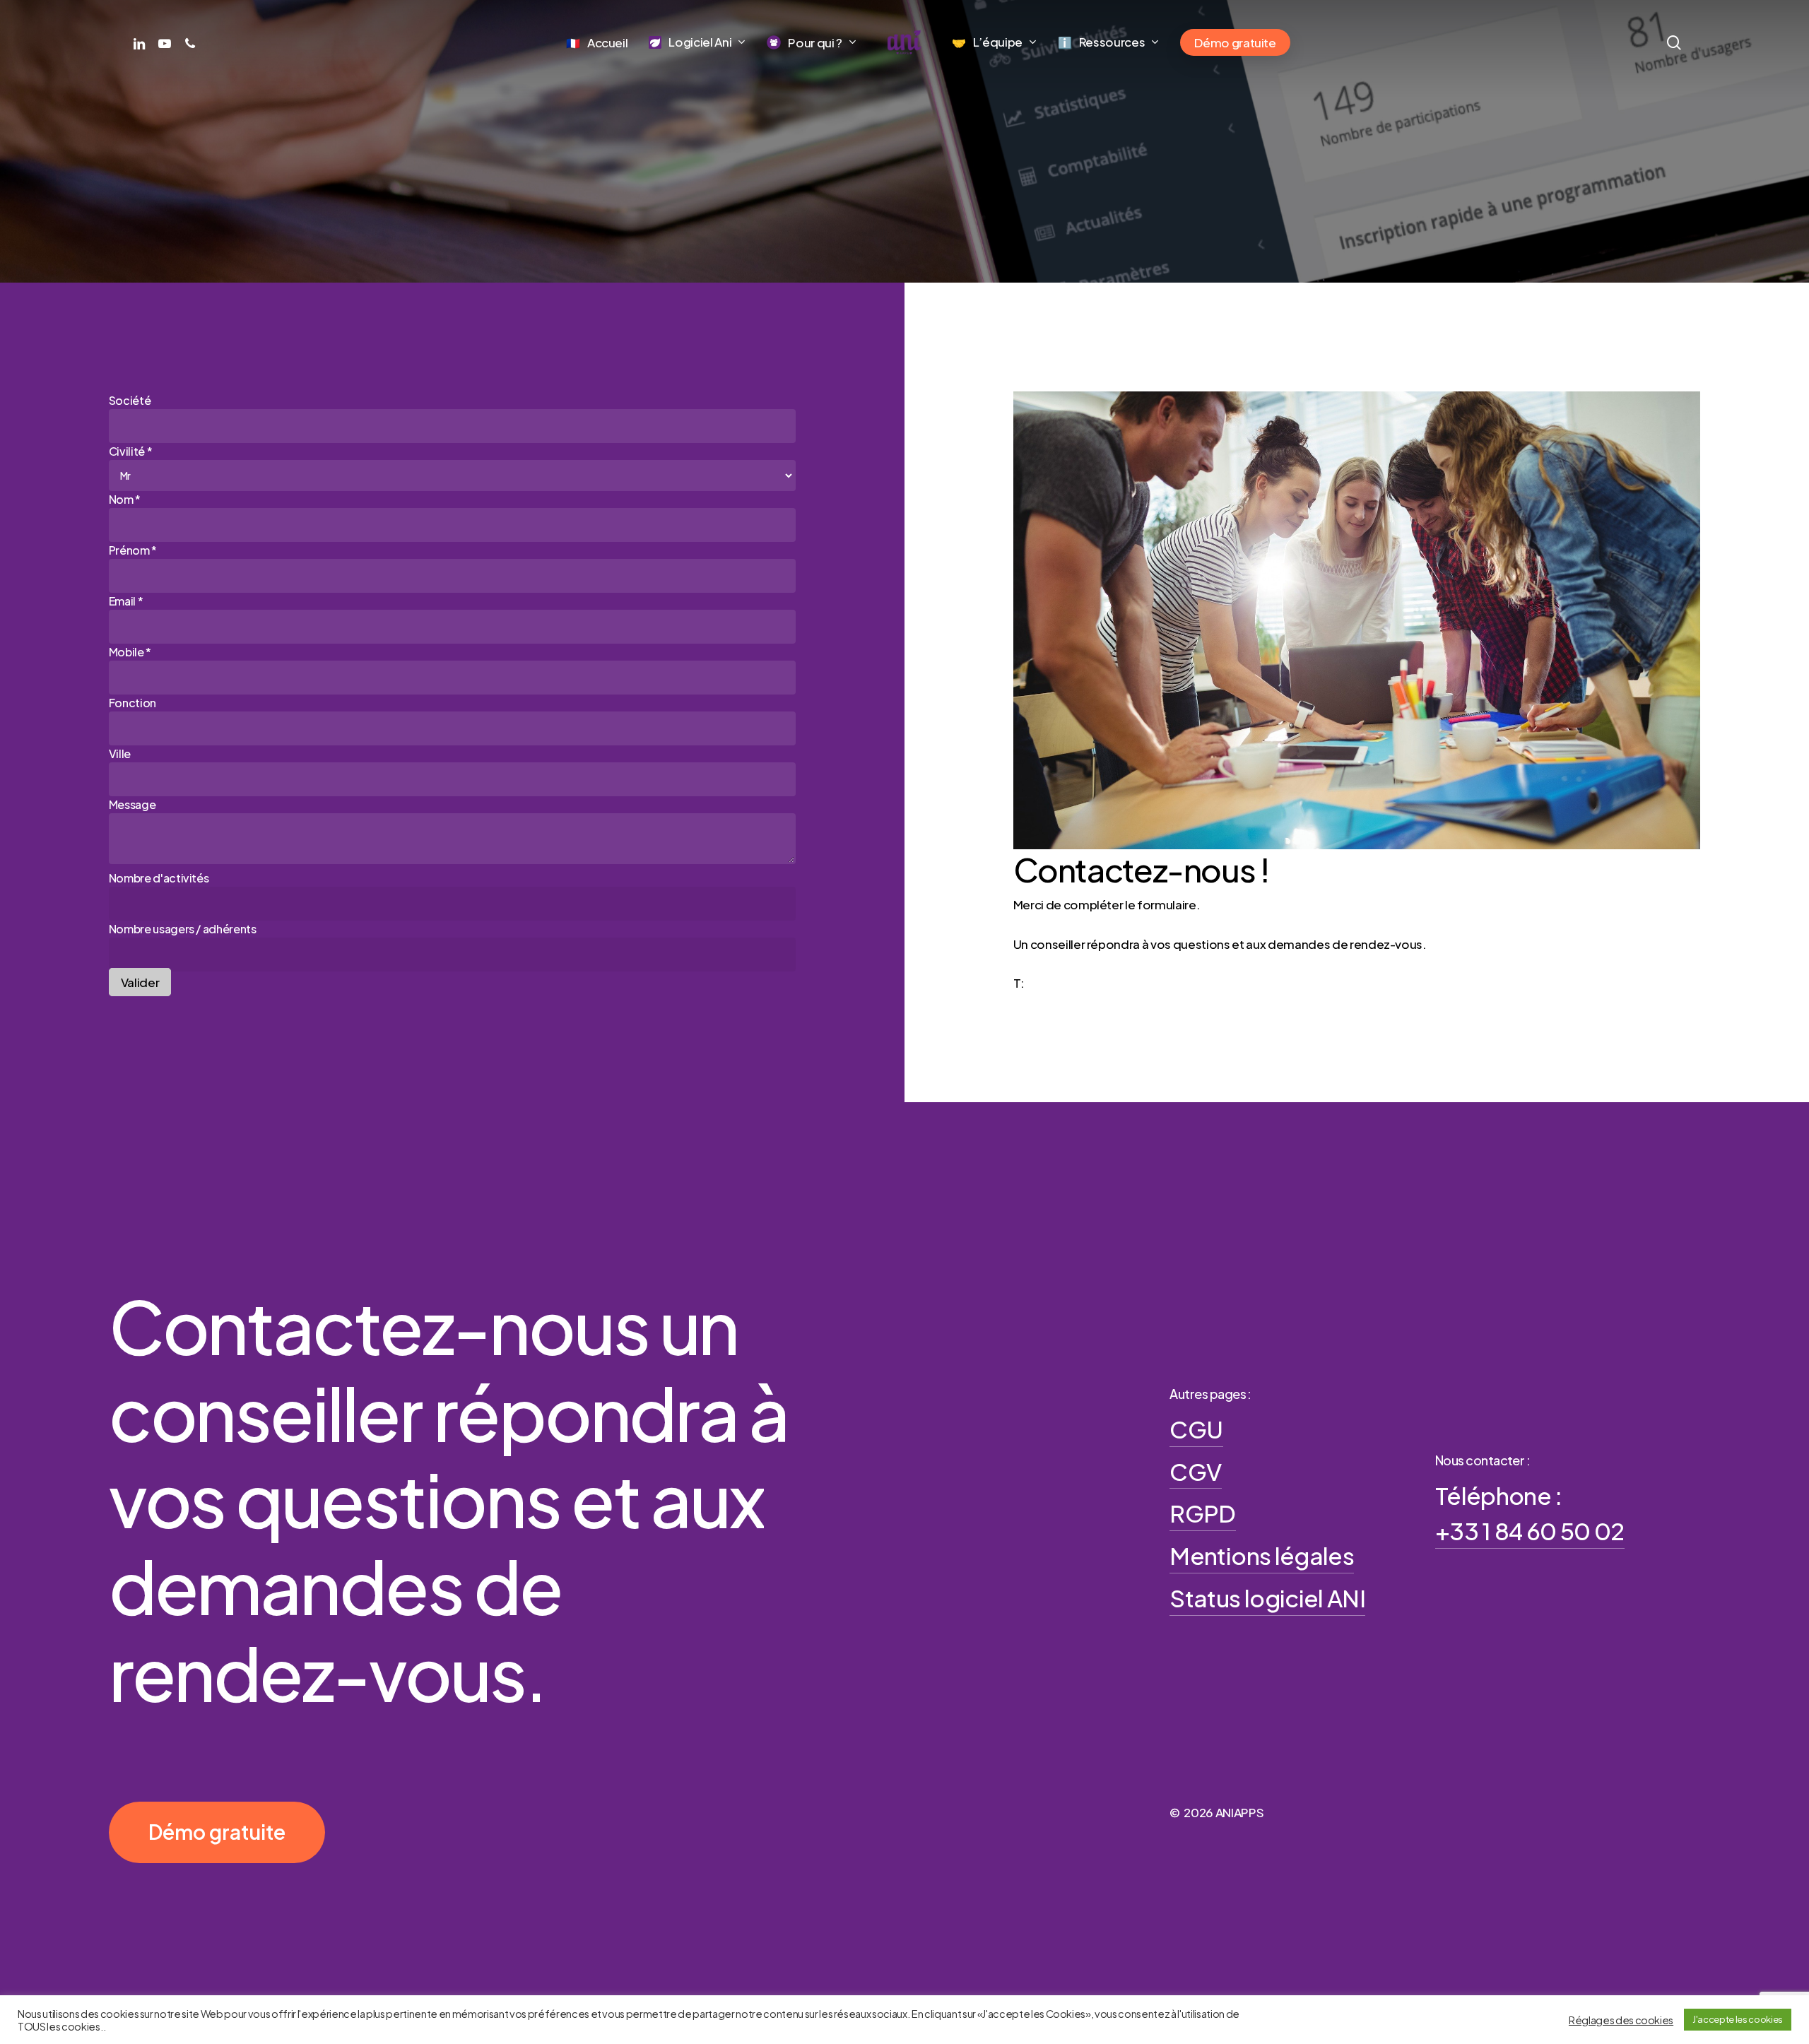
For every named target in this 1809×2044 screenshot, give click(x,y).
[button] (217, 1832)
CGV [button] (1195, 1471)
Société (130, 400)
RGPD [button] (1202, 1513)
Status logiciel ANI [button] (1267, 1597)
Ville (120, 754)
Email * (126, 601)
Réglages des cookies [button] (1621, 2020)
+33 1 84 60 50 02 (1075, 983)
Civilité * (131, 451)
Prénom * (133, 550)
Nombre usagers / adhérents (183, 929)
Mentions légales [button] (1261, 1555)
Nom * (125, 499)
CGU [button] (1196, 1429)
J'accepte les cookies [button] (1738, 2019)
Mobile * (130, 652)
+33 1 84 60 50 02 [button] (1530, 1530)
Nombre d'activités (159, 878)
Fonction (132, 703)
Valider (140, 982)
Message (132, 804)
